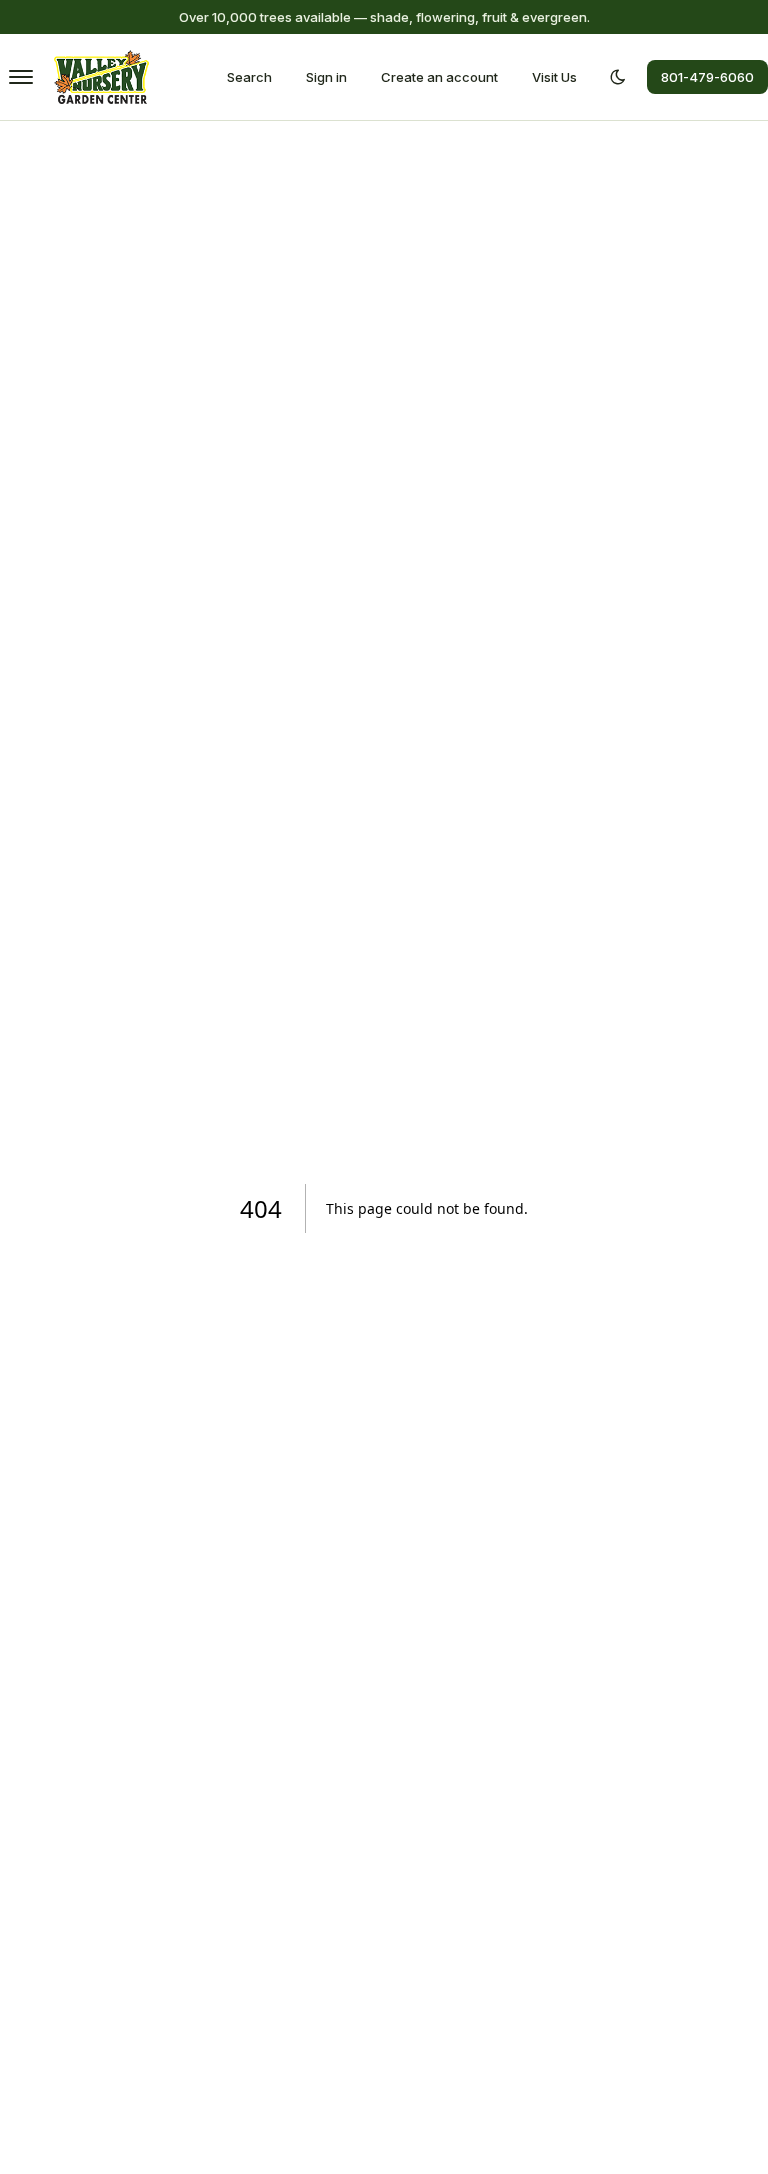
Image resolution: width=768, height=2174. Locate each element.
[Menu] (21, 77)
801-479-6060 (707, 77)
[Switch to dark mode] (618, 77)
